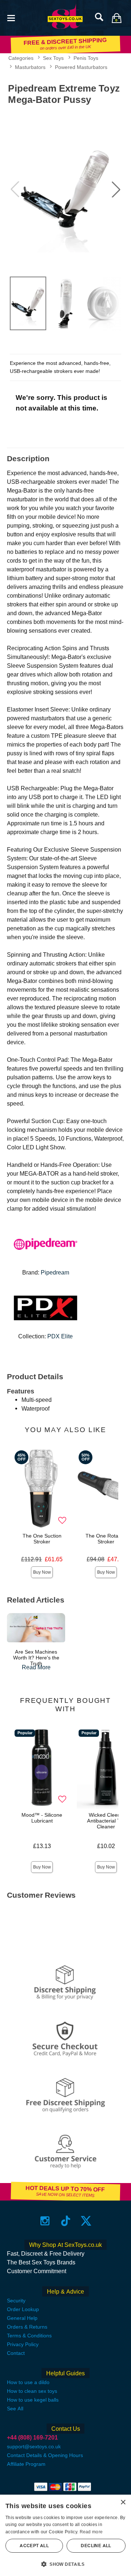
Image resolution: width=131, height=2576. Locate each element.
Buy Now (42, 1572)
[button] (11, 17)
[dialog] (65, 2535)
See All (15, 2409)
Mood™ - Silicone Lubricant (42, 1818)
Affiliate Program (26, 2464)
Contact (16, 2353)
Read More (36, 1667)
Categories (21, 58)
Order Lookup (23, 2309)
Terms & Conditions (29, 2336)
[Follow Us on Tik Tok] (66, 2220)
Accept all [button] (34, 2546)
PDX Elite (60, 1336)
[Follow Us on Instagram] (45, 2220)
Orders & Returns (27, 2327)
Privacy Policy (23, 2344)
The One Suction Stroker (42, 1539)
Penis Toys (86, 58)
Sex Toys (53, 58)
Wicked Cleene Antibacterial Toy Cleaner (106, 1821)
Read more (91, 2532)
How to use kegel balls (33, 2400)
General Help (22, 2318)
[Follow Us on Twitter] (86, 2220)
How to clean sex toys (32, 2391)
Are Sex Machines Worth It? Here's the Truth (36, 1658)
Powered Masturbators (81, 67)
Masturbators (30, 67)
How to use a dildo (28, 2382)
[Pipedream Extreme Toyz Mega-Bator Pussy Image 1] (65, 190)
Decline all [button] (96, 2546)
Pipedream (55, 1272)
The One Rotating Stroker (106, 1539)
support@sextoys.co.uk (34, 2446)
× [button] (123, 2502)
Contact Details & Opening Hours (45, 2455)
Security (16, 2301)
